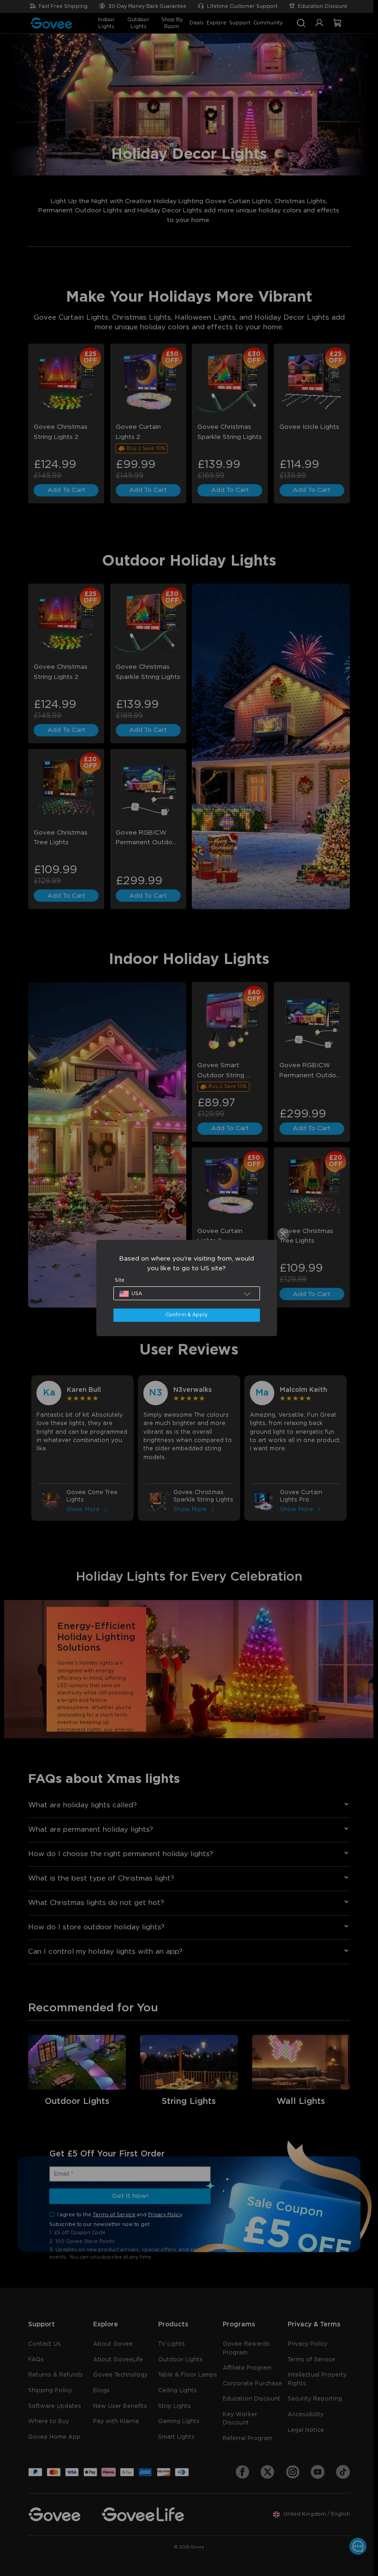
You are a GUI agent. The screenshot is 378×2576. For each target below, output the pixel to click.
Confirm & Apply (186, 1315)
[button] (187, 1293)
